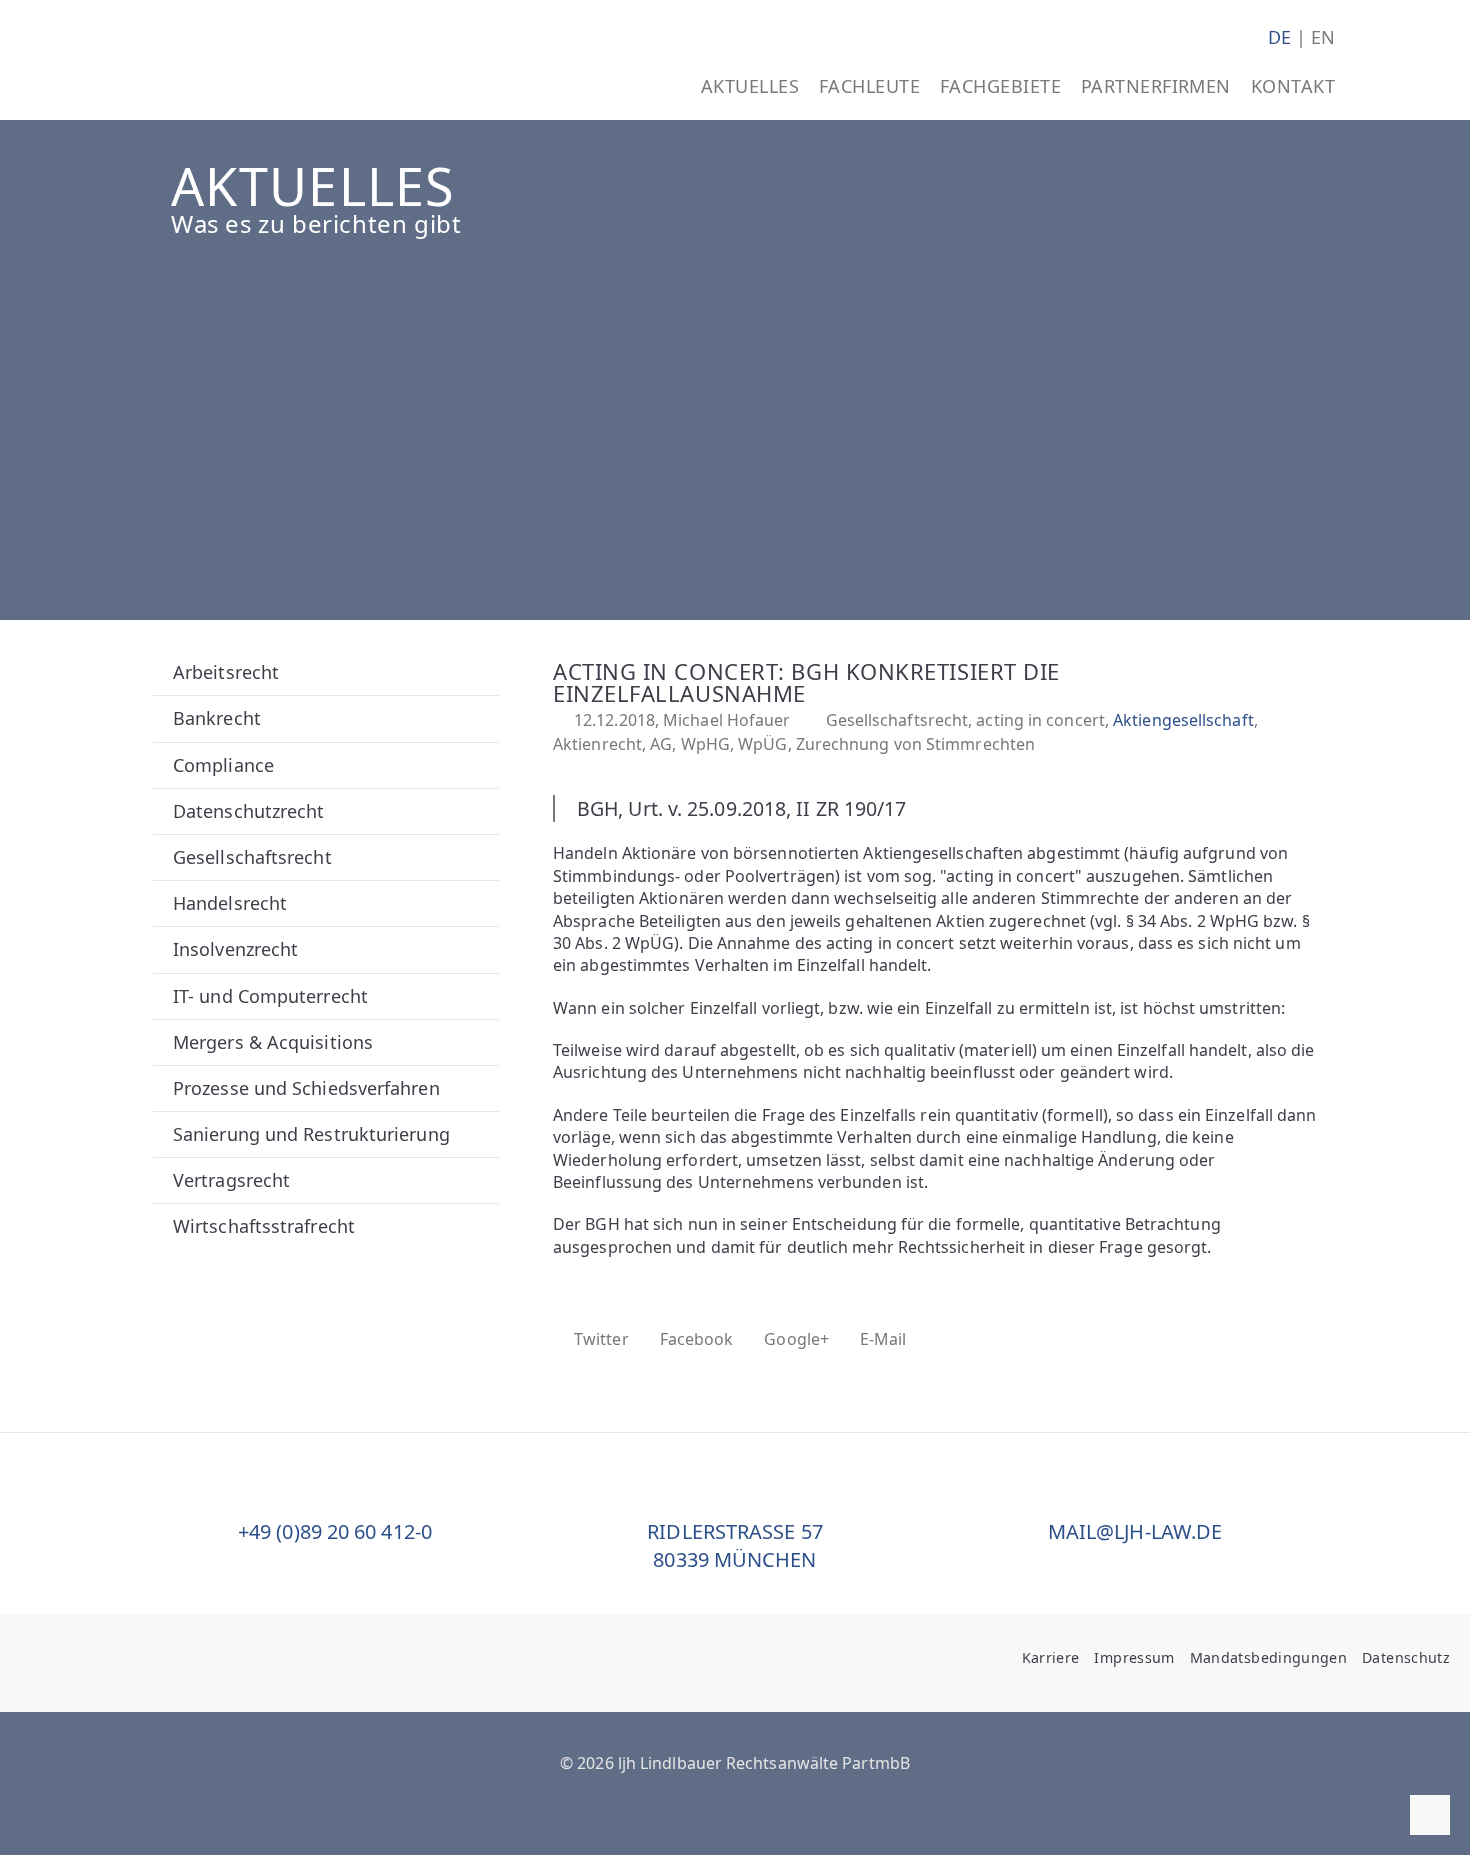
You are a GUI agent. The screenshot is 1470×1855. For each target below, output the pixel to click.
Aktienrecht (597, 744)
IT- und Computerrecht (270, 996)
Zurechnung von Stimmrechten (915, 744)
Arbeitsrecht (226, 672)
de (1279, 37)
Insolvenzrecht (235, 949)
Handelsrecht (230, 903)
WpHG (705, 744)
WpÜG (762, 744)
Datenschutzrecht (248, 811)
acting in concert (1040, 720)
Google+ (796, 1339)
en (1323, 37)
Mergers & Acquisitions (273, 1042)
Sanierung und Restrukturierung (311, 1134)
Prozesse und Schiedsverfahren (306, 1088)
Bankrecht (217, 718)
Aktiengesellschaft (1183, 720)
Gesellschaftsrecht (252, 857)
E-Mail (883, 1339)
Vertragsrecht (231, 1180)
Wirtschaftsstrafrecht (264, 1226)
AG (661, 744)
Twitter (601, 1339)
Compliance (223, 765)
